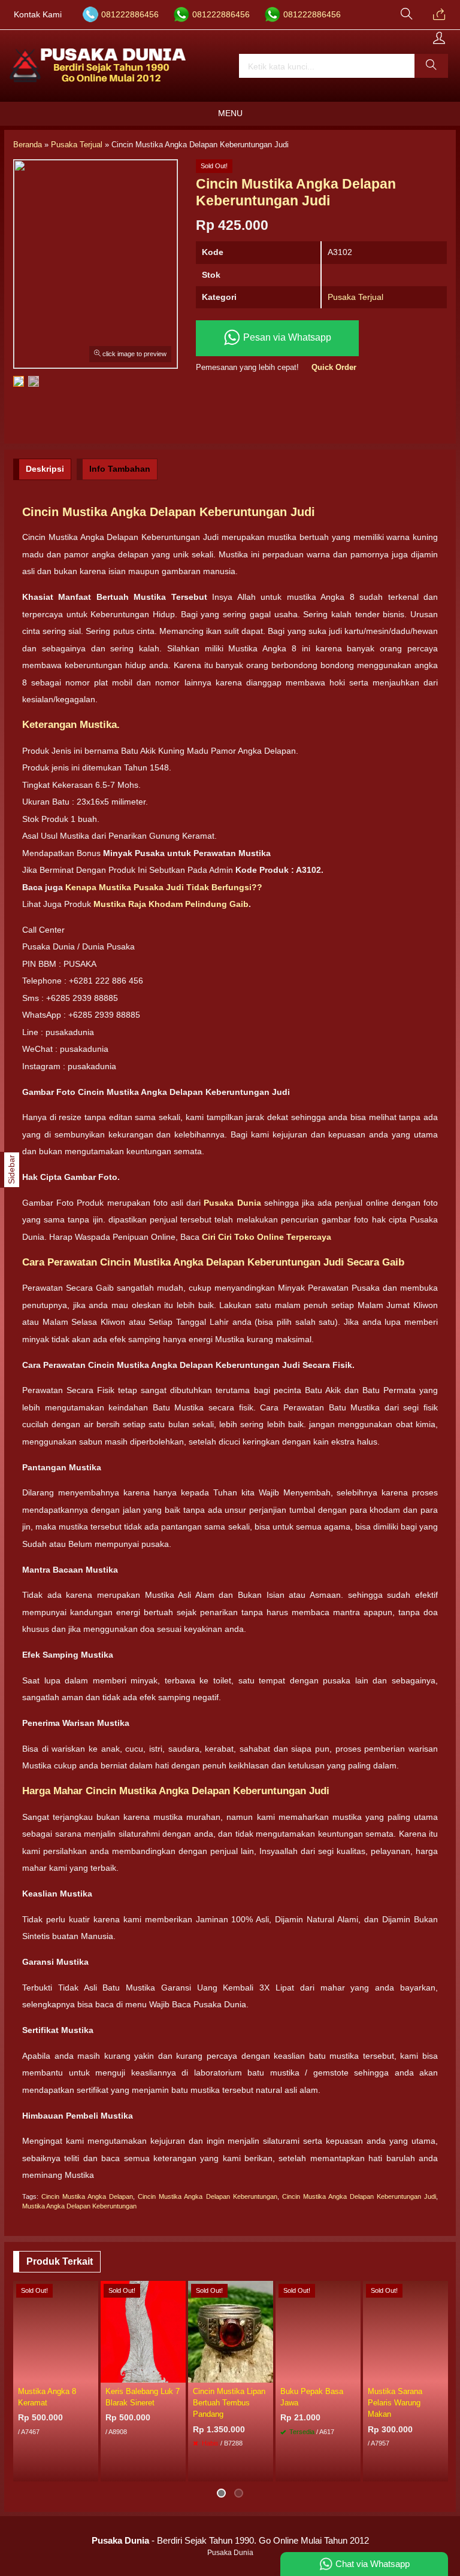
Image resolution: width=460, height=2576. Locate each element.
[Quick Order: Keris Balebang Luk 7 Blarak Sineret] (178, 2373)
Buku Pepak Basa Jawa (312, 2397)
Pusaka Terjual (355, 297)
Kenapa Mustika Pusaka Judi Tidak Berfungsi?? (164, 887)
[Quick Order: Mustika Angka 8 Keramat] (91, 2373)
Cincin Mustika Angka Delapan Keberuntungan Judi (359, 2196)
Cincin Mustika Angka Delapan (87, 2196)
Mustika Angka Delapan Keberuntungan (79, 2206)
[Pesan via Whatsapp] (439, 15)
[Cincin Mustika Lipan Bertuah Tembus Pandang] (231, 2331)
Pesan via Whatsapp (286, 338)
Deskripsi (45, 469)
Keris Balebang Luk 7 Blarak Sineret (143, 2397)
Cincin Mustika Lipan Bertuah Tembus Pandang (229, 2403)
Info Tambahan (120, 469)
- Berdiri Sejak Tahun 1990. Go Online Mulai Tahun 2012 (230, 2540)
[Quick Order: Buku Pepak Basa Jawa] (353, 2373)
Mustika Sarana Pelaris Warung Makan (395, 2403)
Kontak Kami (38, 15)
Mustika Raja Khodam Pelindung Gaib (171, 904)
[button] (431, 66)
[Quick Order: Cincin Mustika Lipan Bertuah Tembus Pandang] (266, 2373)
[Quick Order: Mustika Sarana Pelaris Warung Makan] (441, 2373)
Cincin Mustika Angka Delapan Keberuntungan (207, 2196)
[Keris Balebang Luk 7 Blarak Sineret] (143, 2331)
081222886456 (130, 15)
